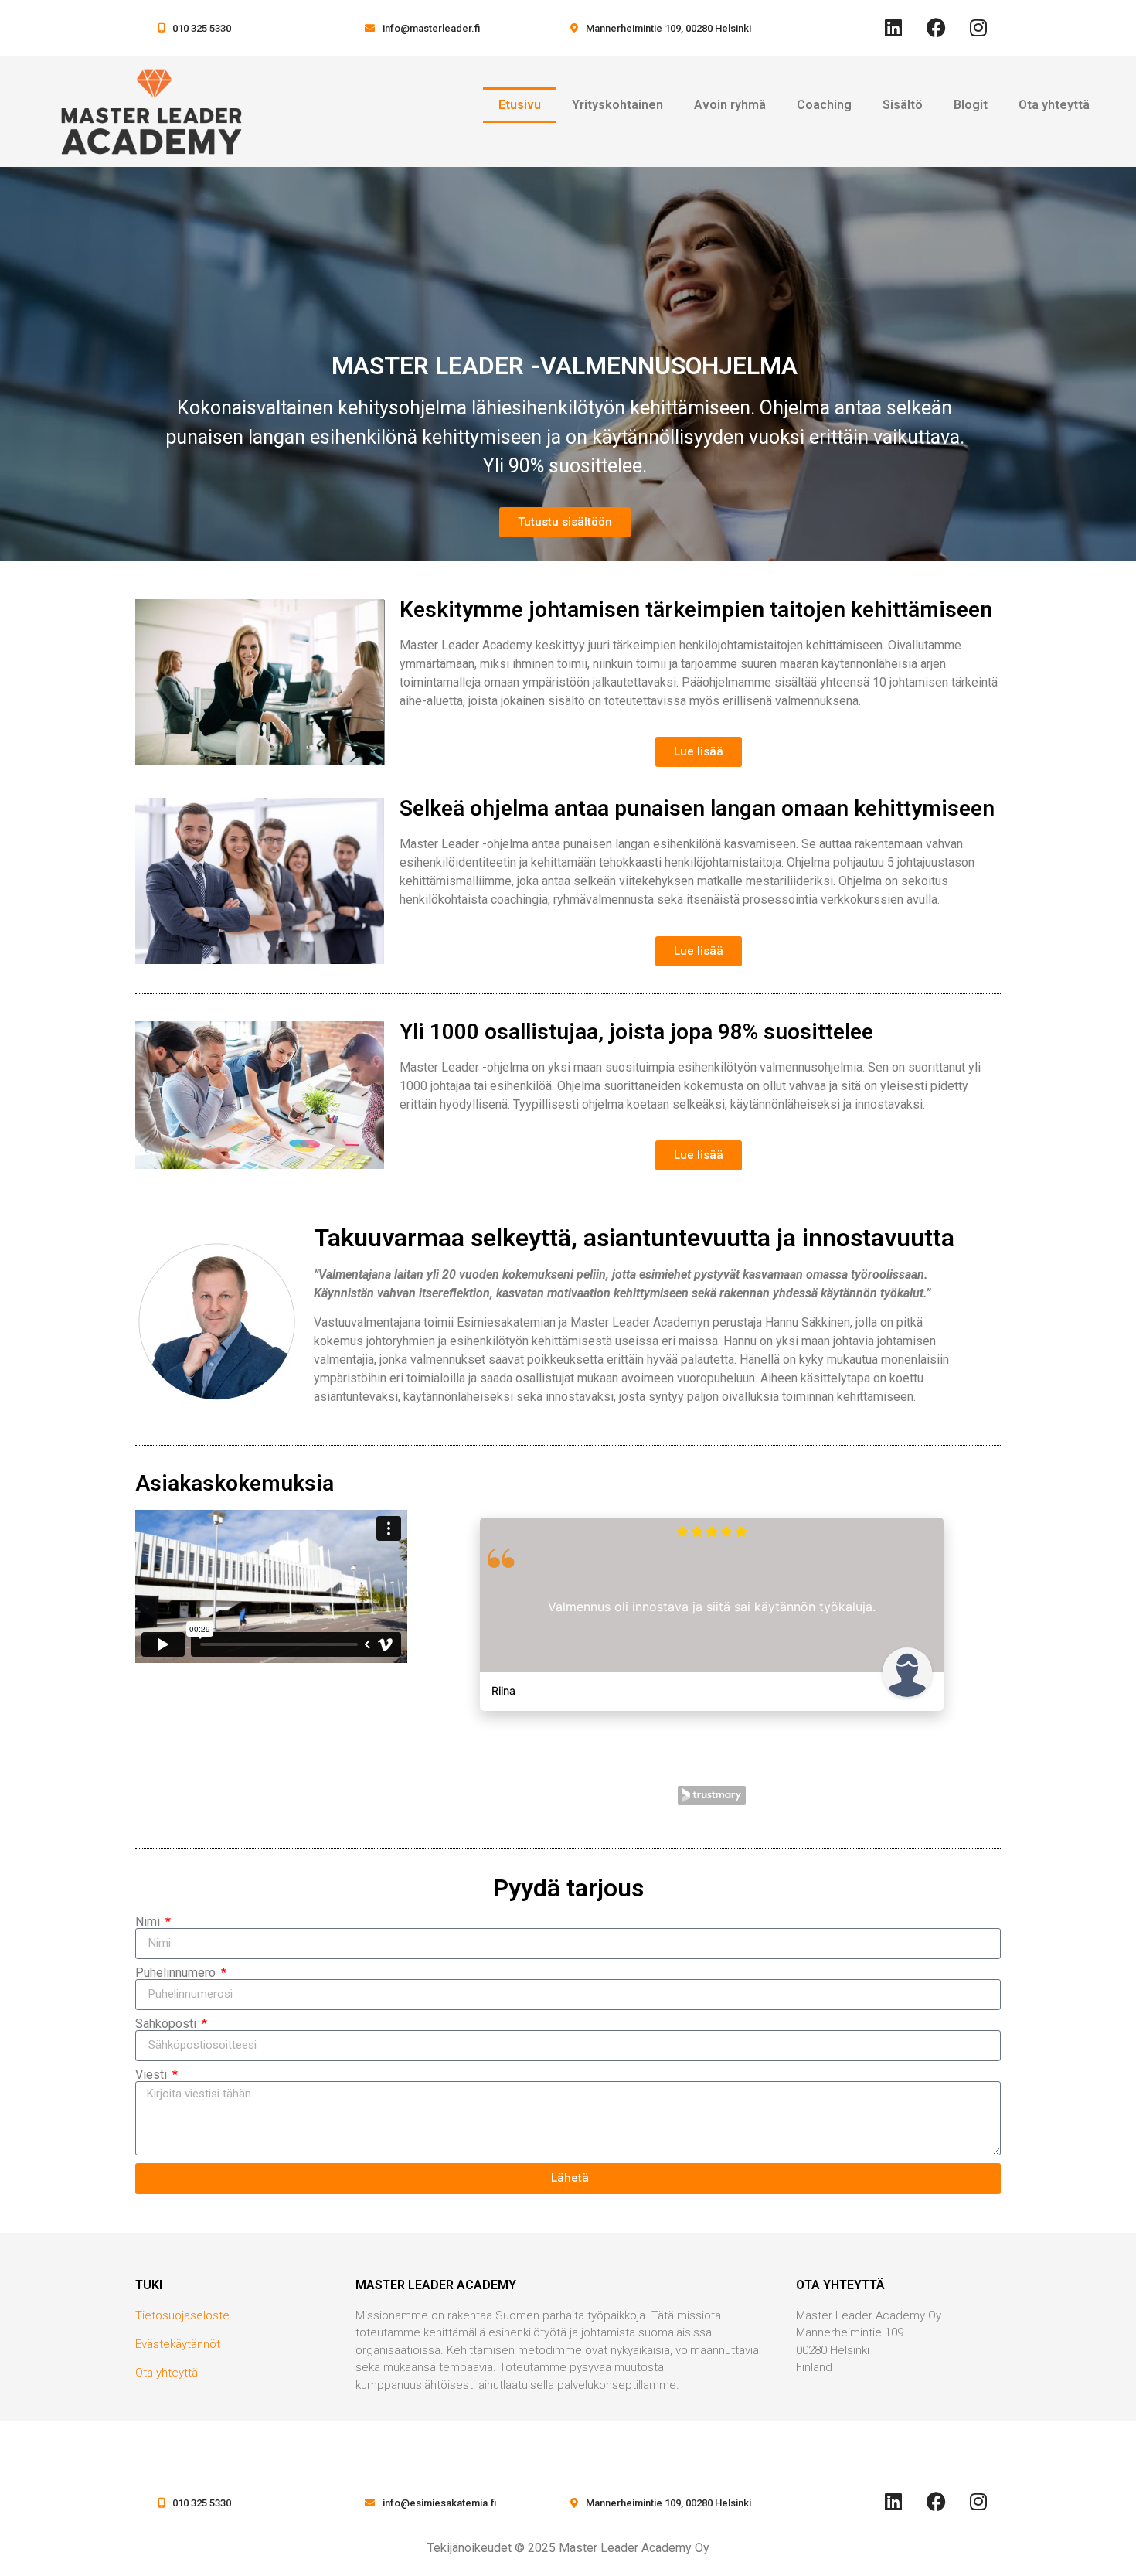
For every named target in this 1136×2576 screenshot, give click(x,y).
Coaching (824, 105)
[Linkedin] (893, 27)
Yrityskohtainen (617, 105)
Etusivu (520, 105)
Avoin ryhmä (730, 105)
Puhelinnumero (177, 1973)
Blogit (971, 105)
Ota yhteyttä (1054, 105)
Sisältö (903, 105)
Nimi (149, 1922)
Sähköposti (167, 2024)
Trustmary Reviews (712, 1796)
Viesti (153, 2075)
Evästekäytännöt (178, 2344)
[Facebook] (936, 27)
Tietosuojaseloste (182, 2315)
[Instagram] (978, 27)
